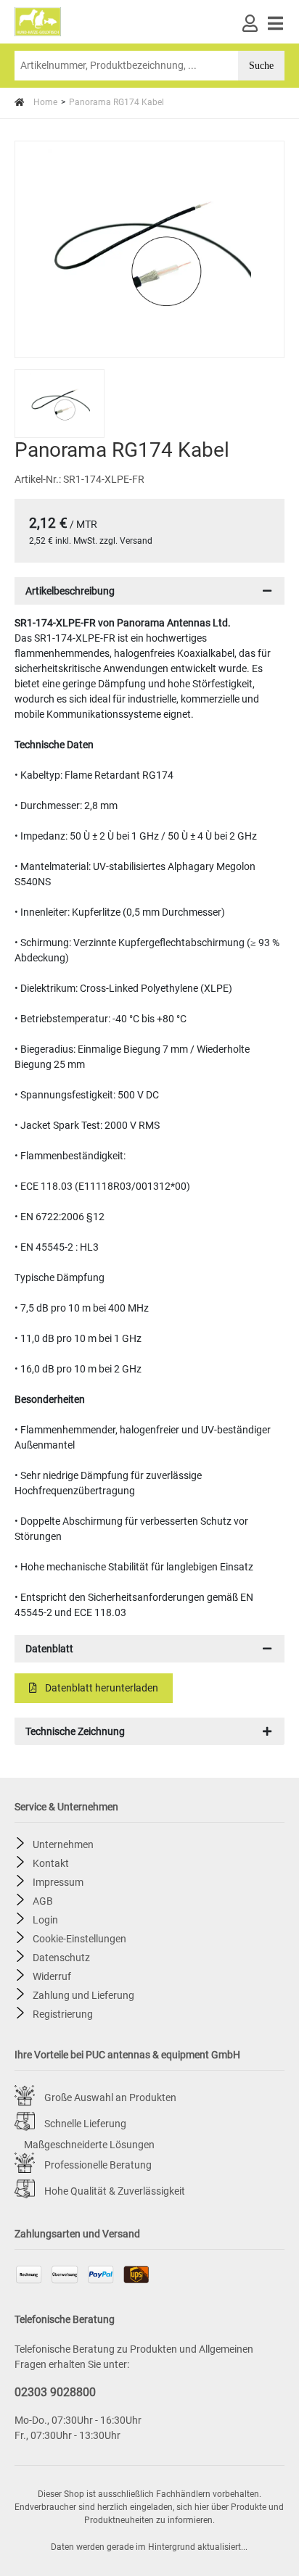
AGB (43, 1900)
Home (44, 102)
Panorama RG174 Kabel (116, 102)
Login (45, 1919)
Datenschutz (61, 1957)
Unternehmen (63, 1844)
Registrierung (63, 2013)
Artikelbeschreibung (70, 591)
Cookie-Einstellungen (79, 1938)
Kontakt (51, 1863)
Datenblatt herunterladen (101, 1688)
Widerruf (52, 1976)
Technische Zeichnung (75, 1731)
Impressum (58, 1881)
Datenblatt (49, 1649)
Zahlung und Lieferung (83, 1995)
